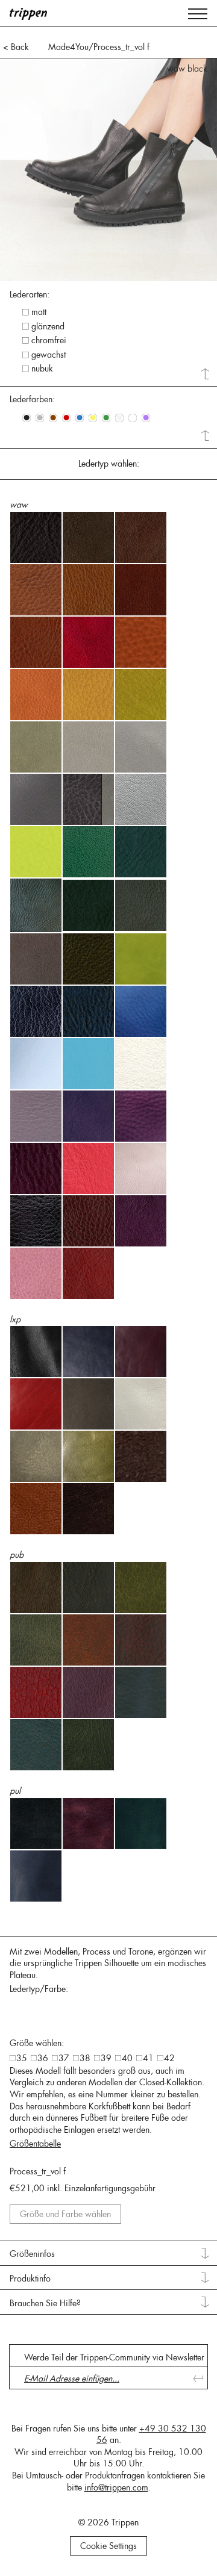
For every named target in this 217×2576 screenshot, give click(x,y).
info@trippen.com (116, 2487)
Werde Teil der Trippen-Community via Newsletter (114, 2357)
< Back (16, 47)
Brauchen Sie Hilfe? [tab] (45, 2303)
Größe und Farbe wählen (65, 2214)
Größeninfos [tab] (32, 2254)
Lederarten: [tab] (30, 294)
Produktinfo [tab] (30, 2279)
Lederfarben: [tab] (32, 399)
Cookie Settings (108, 2546)
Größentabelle (35, 2144)
